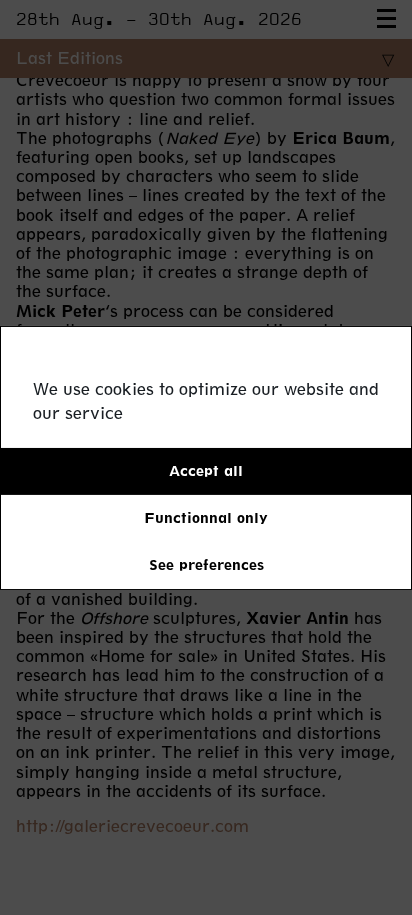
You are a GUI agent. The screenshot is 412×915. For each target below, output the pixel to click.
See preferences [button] (206, 564)
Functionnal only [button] (206, 517)
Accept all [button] (206, 470)
